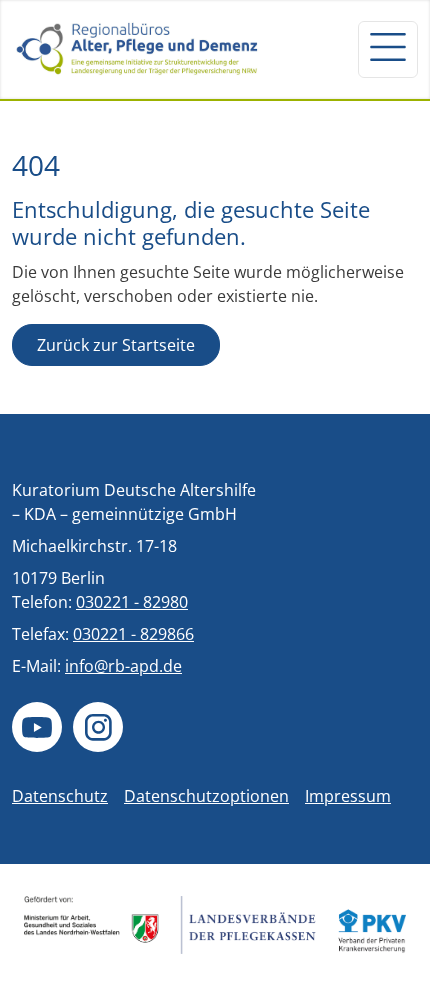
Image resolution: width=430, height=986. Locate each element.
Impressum (348, 796)
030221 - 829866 (133, 634)
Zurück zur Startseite (116, 345)
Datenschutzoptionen (206, 796)
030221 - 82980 (132, 602)
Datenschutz (60, 796)
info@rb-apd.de (123, 666)
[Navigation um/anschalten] (388, 49)
